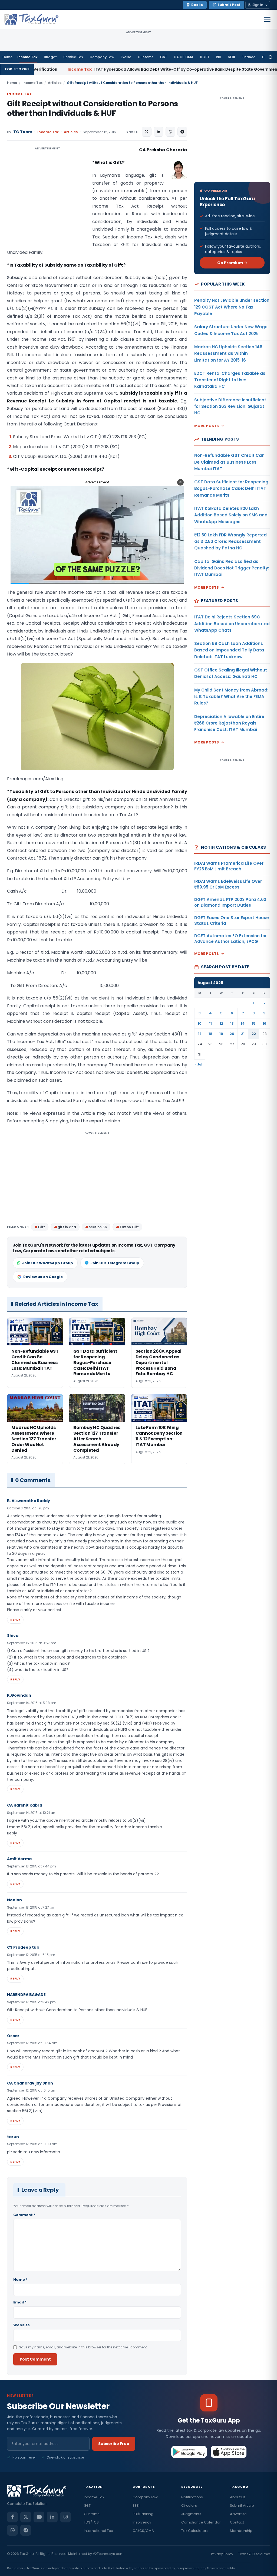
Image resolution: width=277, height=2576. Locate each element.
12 (221, 1023)
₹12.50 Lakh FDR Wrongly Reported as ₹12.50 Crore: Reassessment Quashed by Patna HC (230, 542)
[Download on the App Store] (229, 2452)
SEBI (231, 57)
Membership (241, 2531)
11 (210, 1023)
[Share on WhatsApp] (170, 132)
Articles (55, 83)
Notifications (192, 2497)
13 (232, 1023)
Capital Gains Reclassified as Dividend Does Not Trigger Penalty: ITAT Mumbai (232, 568)
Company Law (102, 57)
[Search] (271, 57)
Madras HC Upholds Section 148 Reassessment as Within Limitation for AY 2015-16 (228, 353)
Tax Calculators (195, 2531)
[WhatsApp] (12, 2530)
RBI (219, 57)
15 (254, 1023)
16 (265, 1023)
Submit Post (229, 5)
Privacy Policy (222, 2554)
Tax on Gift (129, 1227)
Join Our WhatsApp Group (48, 1263)
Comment (24, 2215)
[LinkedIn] (52, 2517)
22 (254, 1034)
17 (200, 1034)
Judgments (191, 2514)
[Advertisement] (48, 200)
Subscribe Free (114, 2444)
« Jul (199, 1064)
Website (22, 2325)
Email (20, 2302)
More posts (207, 426)
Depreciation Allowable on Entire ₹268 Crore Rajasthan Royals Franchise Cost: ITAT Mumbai (229, 723)
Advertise (238, 2514)
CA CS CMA (184, 57)
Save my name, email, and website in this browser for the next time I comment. (83, 2347)
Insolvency (142, 2522)
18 (210, 1034)
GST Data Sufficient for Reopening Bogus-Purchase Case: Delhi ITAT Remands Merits (231, 489)
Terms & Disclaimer (254, 2554)
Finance (248, 57)
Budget (50, 57)
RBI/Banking (143, 2514)
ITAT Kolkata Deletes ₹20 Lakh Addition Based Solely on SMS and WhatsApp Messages (231, 515)
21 (243, 1034)
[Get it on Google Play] (189, 2452)
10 (200, 1023)
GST (164, 57)
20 (232, 1034)
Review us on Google (43, 1277)
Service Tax (73, 57)
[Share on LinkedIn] (159, 132)
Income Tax (27, 57)
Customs (146, 57)
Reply (15, 1620)
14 (243, 1023)
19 (221, 1034)
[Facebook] (12, 2517)
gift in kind (67, 1227)
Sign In (258, 5)
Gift (41, 1227)
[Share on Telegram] (182, 132)
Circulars (189, 2505)
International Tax (98, 2531)
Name (20, 2280)
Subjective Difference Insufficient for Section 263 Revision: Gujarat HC (230, 407)
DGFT (205, 57)
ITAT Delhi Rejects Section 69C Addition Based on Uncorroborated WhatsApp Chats (232, 624)
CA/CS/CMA (143, 2531)
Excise (126, 57)
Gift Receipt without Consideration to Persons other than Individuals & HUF (92, 109)
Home (7, 57)
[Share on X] (147, 132)
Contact (237, 2522)
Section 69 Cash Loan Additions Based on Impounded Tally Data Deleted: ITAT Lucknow (229, 650)
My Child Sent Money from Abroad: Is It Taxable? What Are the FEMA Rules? (231, 697)
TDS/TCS (91, 2522)
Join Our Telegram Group (115, 1263)
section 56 (98, 1227)
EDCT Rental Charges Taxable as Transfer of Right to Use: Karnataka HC (230, 380)
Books (197, 5)
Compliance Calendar (201, 2522)
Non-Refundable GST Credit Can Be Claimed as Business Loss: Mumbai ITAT (229, 462)
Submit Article (242, 2505)
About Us (238, 2497)
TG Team (23, 132)
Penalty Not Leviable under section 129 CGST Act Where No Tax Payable (232, 307)
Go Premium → (232, 263)
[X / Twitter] (26, 2517)
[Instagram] (65, 2517)
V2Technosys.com (108, 2554)
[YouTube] (39, 2517)
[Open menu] (267, 19)
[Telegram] (26, 2530)
